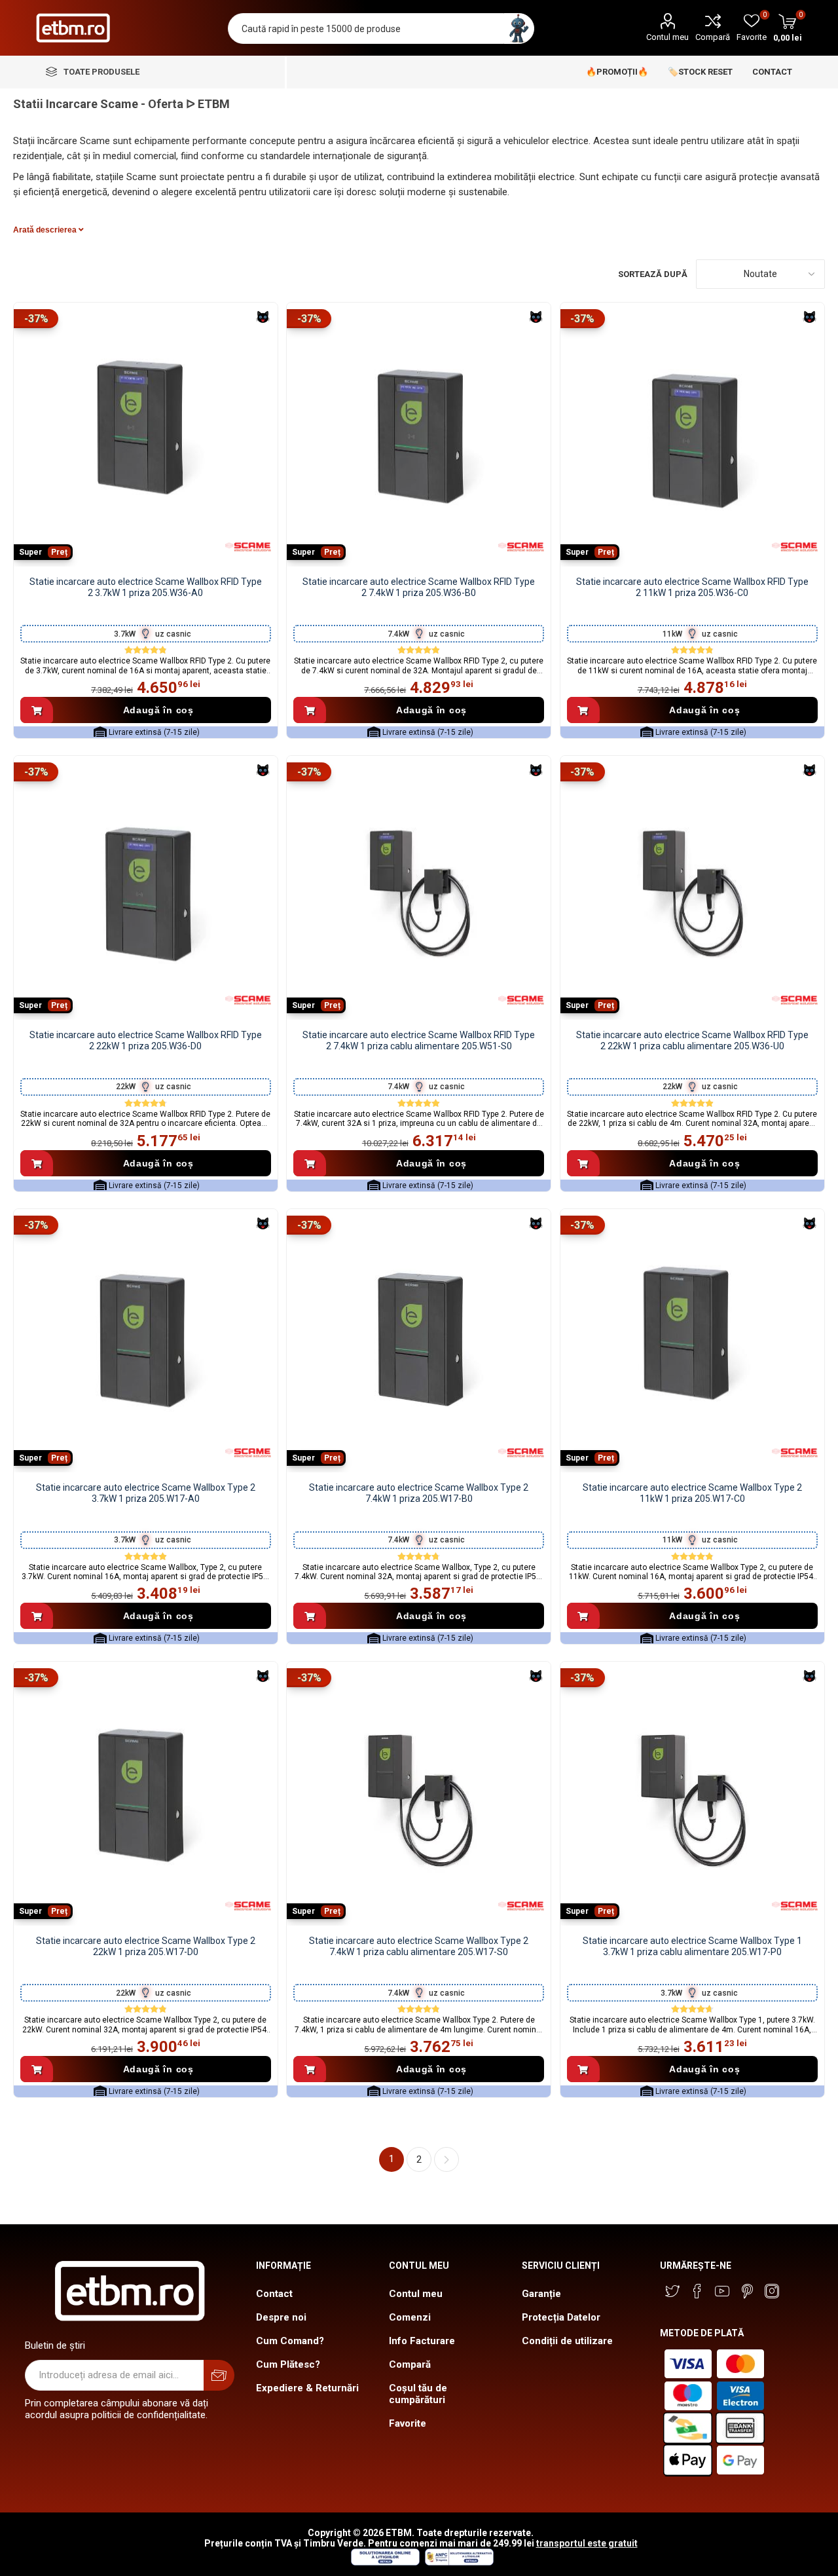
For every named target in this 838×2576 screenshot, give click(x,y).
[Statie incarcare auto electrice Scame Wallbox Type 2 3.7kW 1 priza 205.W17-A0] (146, 1341)
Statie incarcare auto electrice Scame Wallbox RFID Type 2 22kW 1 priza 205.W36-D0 (146, 1040)
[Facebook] (697, 2291)
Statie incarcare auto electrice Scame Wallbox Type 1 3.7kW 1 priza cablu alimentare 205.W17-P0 (692, 1946)
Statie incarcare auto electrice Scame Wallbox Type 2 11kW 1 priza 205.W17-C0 (692, 1493)
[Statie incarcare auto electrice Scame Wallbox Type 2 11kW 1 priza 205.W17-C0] (692, 1341)
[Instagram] (772, 2291)
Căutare (519, 28)
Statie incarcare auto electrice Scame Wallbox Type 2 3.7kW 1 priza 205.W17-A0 (146, 1493)
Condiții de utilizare (567, 2341)
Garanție (541, 2294)
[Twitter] (672, 2291)
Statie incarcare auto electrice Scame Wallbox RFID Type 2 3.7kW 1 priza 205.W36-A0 (146, 587)
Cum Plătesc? (288, 2364)
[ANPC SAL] (458, 2562)
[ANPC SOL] (385, 2562)
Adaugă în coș (158, 710)
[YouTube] (722, 2291)
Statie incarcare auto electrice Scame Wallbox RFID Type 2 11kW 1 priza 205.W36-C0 (692, 587)
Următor (446, 2159)
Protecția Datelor (561, 2317)
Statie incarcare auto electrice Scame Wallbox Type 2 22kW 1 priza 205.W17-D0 (146, 1946)
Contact (274, 2294)
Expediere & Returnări (307, 2388)
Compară (713, 37)
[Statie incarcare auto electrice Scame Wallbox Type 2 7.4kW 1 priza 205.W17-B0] (419, 1341)
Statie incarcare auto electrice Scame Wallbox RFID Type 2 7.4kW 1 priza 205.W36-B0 (419, 587)
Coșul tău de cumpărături (418, 2394)
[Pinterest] (747, 2291)
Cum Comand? (290, 2341)
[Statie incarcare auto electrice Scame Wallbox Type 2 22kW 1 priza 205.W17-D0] (146, 1794)
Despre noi (281, 2317)
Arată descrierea (46, 230)
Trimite (219, 2375)
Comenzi (410, 2317)
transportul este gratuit (587, 2543)
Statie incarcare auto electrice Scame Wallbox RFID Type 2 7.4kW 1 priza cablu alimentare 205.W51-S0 (419, 1040)
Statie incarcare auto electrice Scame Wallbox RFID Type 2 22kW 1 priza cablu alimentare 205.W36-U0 (692, 1040)
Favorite (408, 2423)
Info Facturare (422, 2341)
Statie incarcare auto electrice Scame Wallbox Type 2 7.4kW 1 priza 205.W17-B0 (419, 1493)
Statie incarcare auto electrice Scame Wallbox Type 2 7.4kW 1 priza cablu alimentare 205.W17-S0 (419, 1946)
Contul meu (667, 37)
